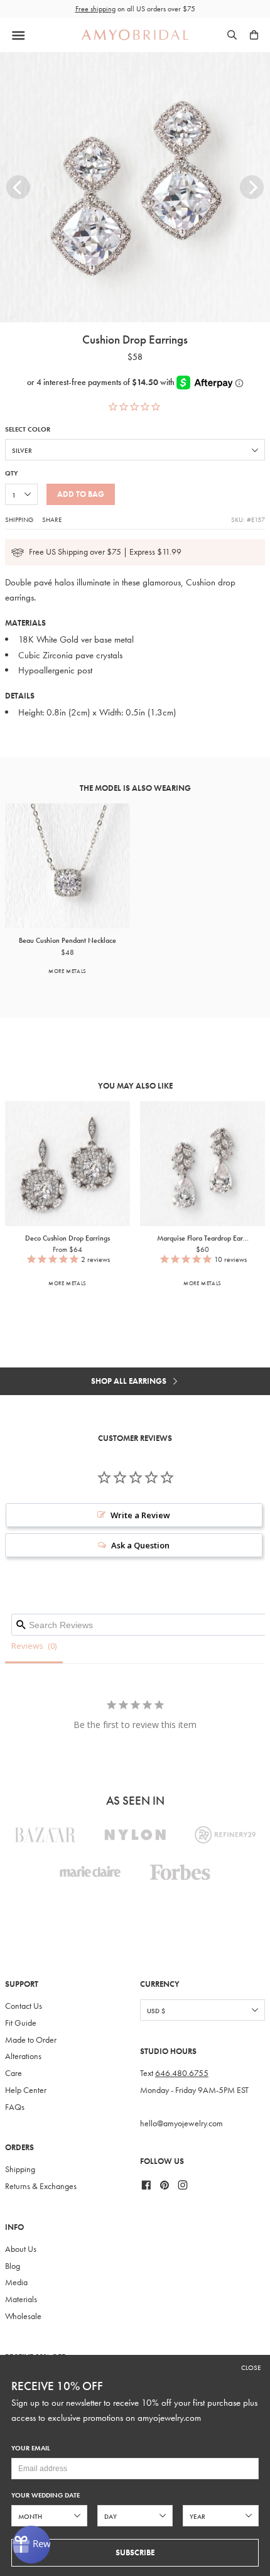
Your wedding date (46, 2495)
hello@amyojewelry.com (181, 2123)
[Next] (252, 187)
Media (16, 2282)
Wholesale (23, 2316)
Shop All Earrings (130, 1381)
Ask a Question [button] (140, 1545)
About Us (21, 2249)
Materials (21, 2299)
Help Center (26, 2090)
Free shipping (95, 9)
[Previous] (18, 187)
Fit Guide (21, 2023)
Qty (11, 473)
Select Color (28, 429)
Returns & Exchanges (41, 2186)
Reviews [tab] (27, 1646)
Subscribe (135, 2552)
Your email (31, 2448)
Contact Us (24, 2006)
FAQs (15, 2107)
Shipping (19, 519)
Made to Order (31, 2040)
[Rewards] (31, 2545)
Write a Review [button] (140, 1515)
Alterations (23, 2056)
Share (52, 519)
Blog (13, 2266)
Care (13, 2073)
